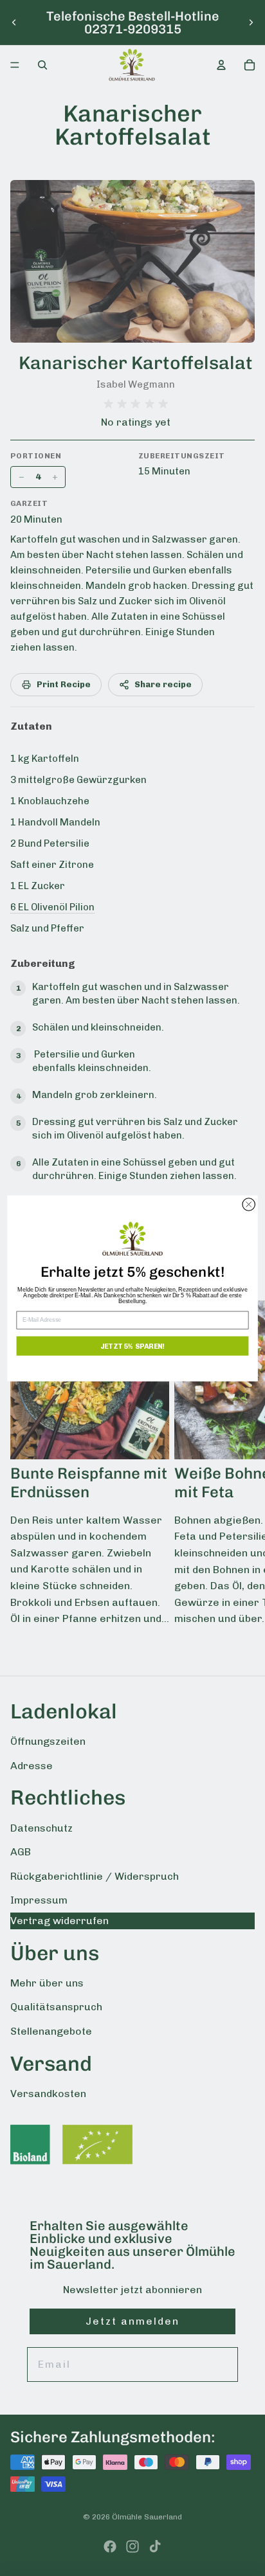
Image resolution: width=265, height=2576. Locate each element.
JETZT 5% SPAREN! (132, 1345)
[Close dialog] (249, 1204)
